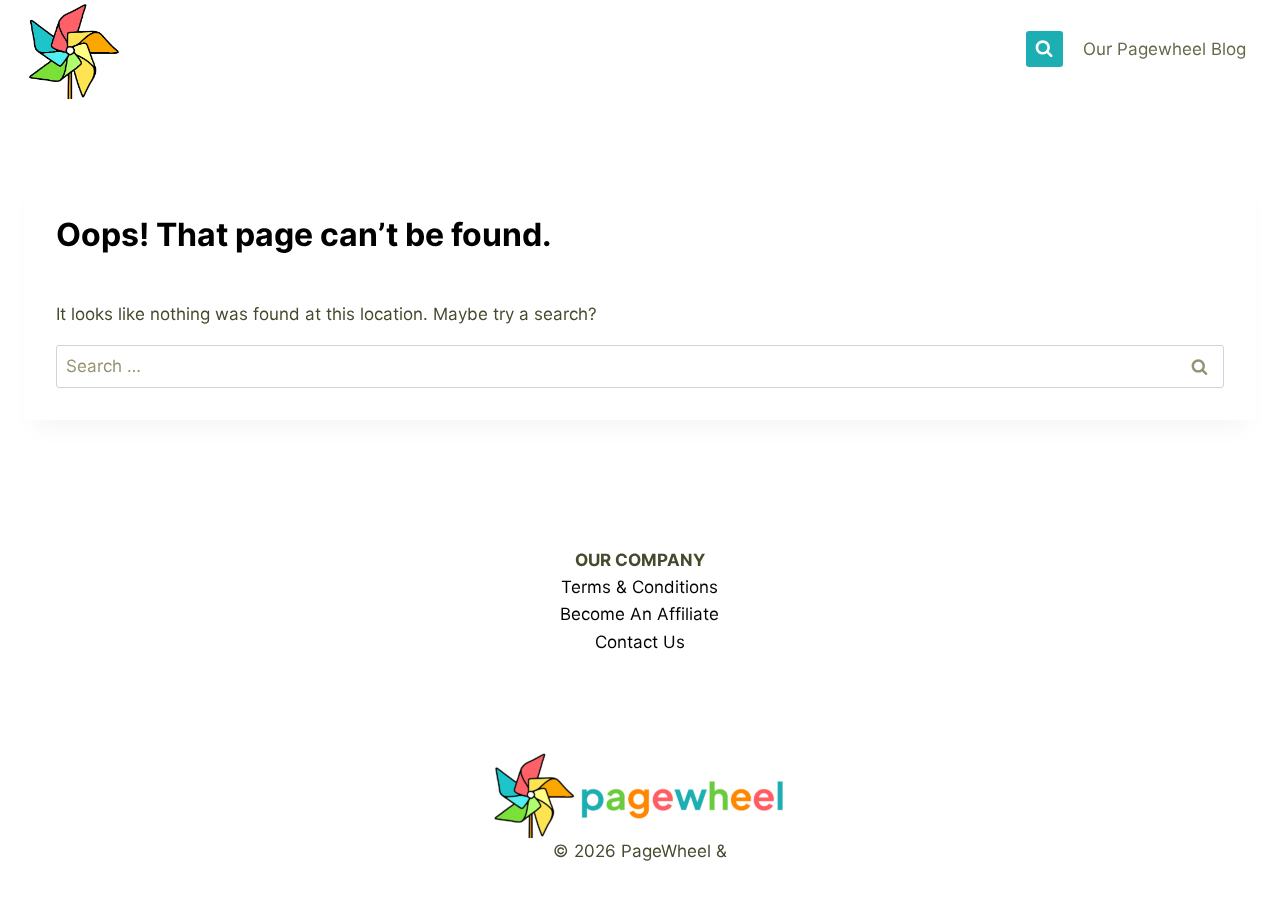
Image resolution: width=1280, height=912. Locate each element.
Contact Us (640, 642)
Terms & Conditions (639, 587)
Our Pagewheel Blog (1164, 49)
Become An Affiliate (639, 614)
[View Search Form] (1044, 49)
